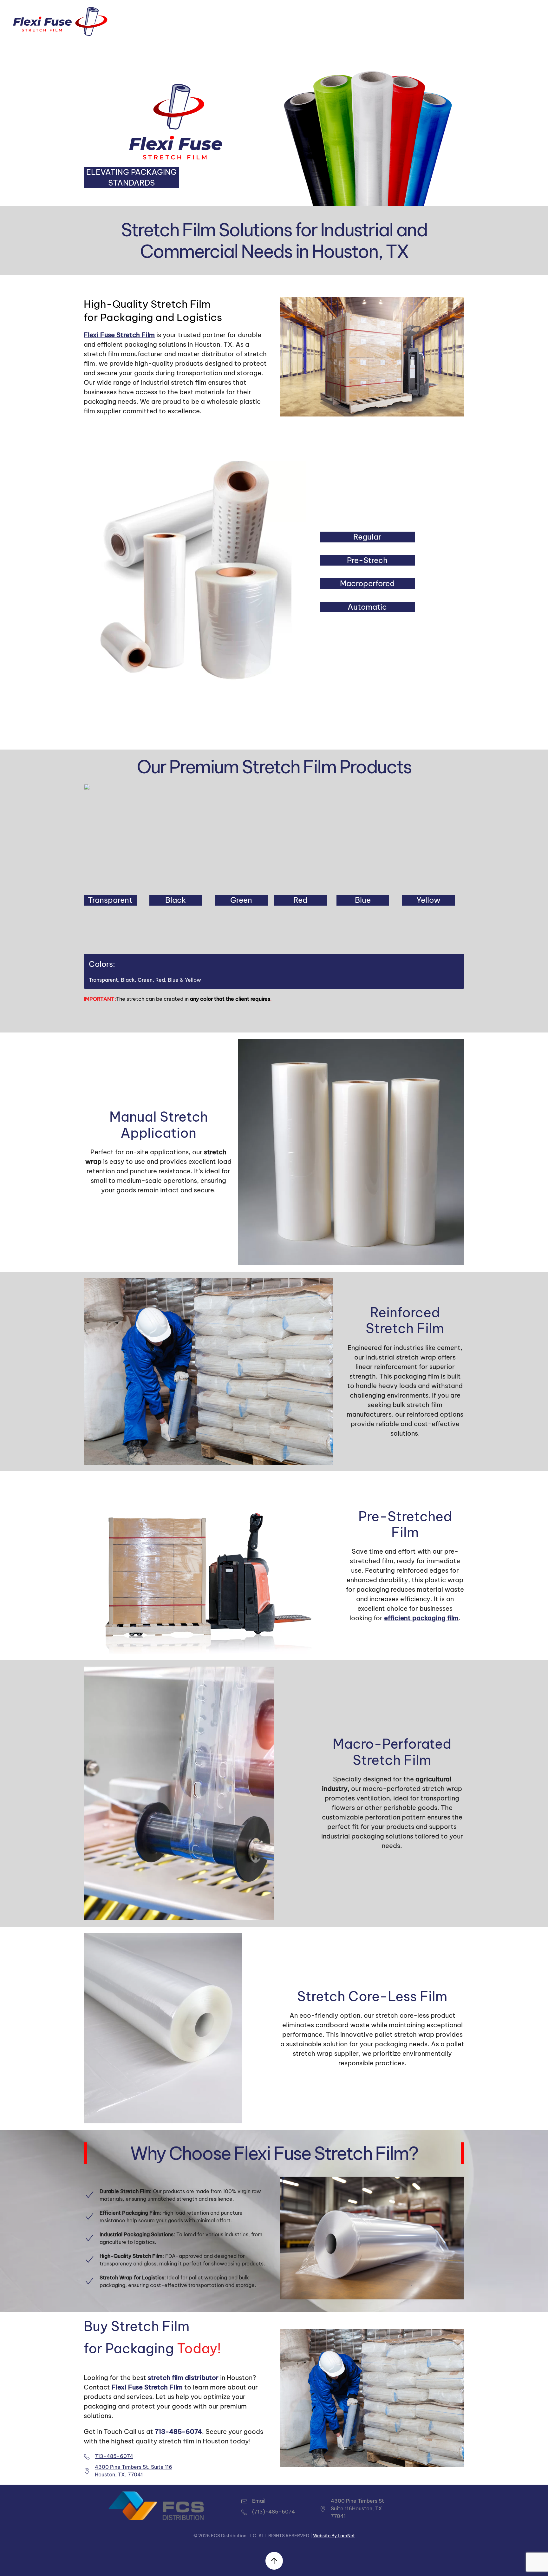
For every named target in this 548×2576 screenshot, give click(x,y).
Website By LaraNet (334, 2536)
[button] (274, 2561)
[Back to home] (60, 21)
